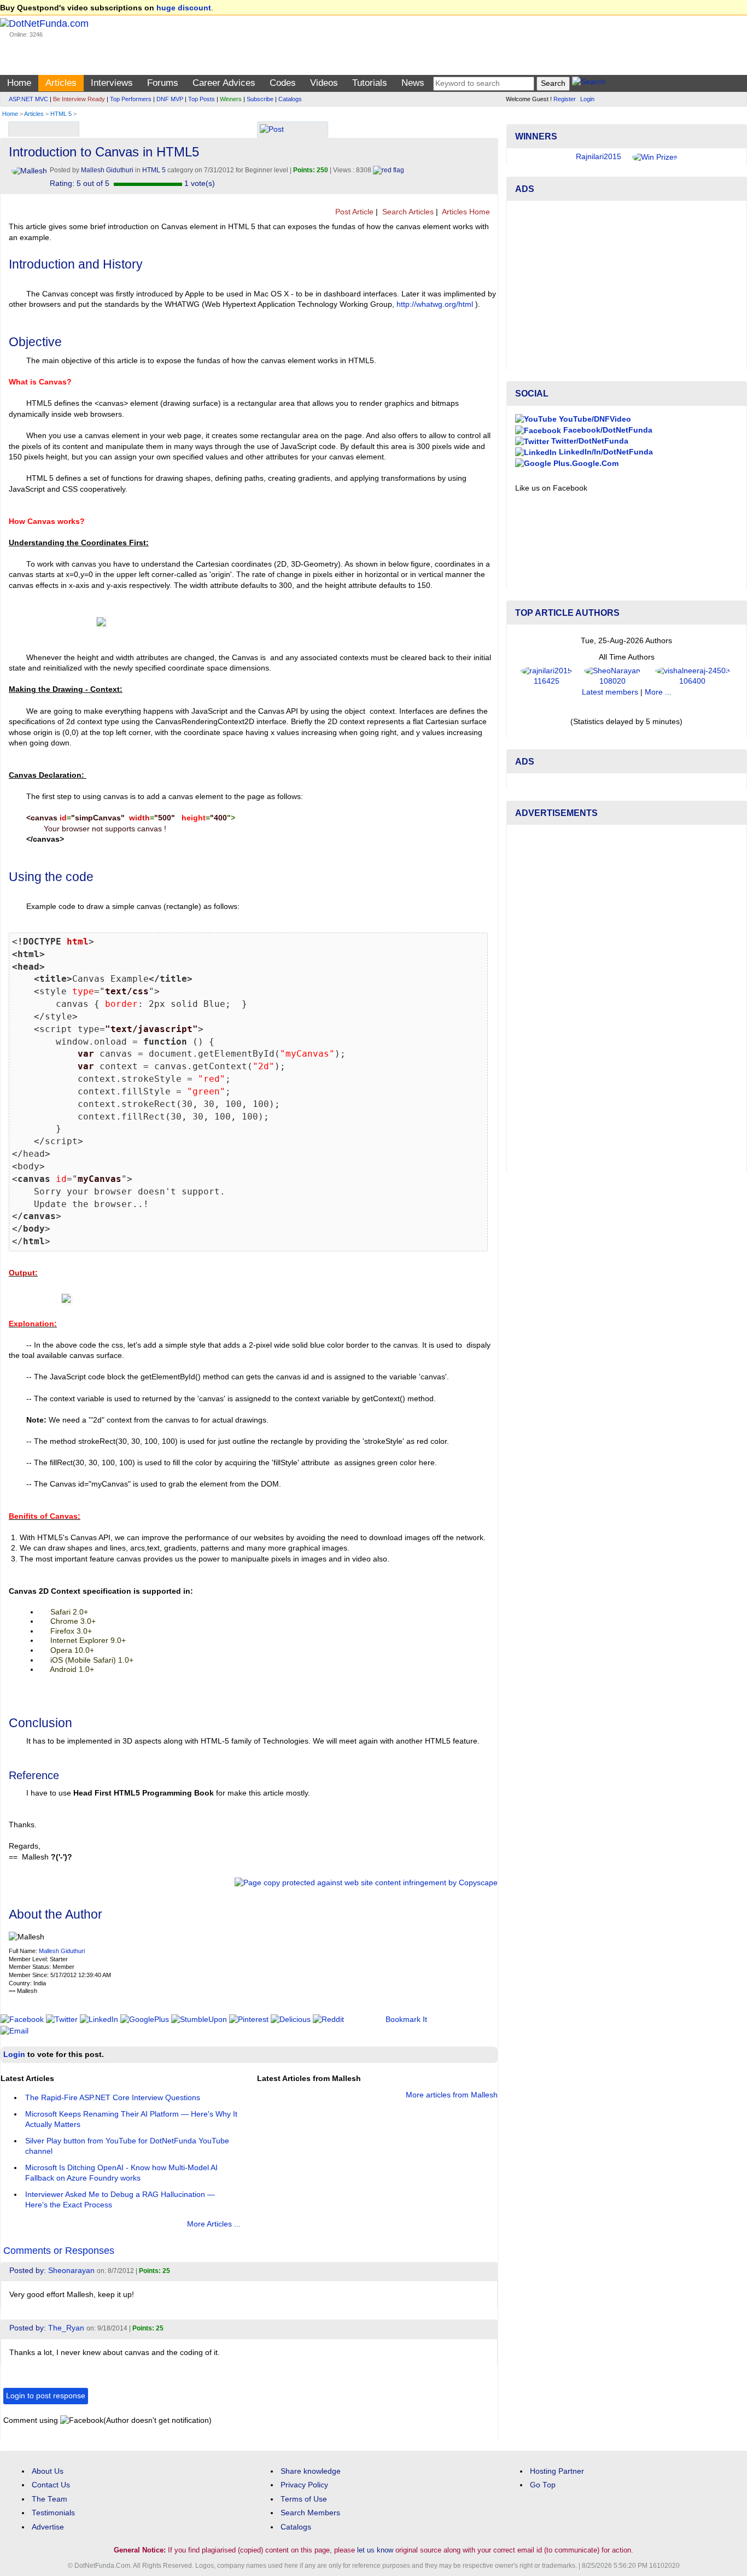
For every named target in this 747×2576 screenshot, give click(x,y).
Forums (163, 83)
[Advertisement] (627, 318)
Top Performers (131, 99)
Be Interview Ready (79, 99)
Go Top (543, 2485)
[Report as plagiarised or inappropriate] (389, 170)
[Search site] (589, 83)
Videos (324, 83)
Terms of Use (304, 2499)
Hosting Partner (557, 2471)
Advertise (48, 2527)
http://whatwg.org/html (435, 304)
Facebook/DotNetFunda (607, 463)
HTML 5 (61, 114)
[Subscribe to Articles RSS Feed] (494, 212)
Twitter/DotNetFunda (589, 474)
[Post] (272, 130)
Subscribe (260, 99)
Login (587, 99)
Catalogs (290, 99)
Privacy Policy (304, 2485)
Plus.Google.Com (585, 496)
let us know (375, 2550)
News (413, 83)
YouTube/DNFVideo (594, 451)
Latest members (610, 725)
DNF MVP (170, 99)
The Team (49, 2499)
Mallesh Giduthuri (62, 1951)
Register (565, 99)
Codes (283, 83)
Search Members (310, 2513)
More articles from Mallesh (452, 2095)
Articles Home (465, 212)
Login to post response (46, 2396)
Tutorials (370, 83)
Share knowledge (311, 2471)
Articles (61, 83)
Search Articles (407, 212)
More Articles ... (214, 2224)
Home (19, 83)
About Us (48, 2471)
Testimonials (53, 2513)
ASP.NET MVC (28, 99)
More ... (658, 725)
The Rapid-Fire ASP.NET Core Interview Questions (113, 2098)
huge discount (184, 8)
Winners (231, 99)
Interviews (112, 83)
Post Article (353, 212)
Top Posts (202, 99)
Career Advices (224, 83)
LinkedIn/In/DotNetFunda (605, 485)
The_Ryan (66, 2328)
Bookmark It (406, 2020)
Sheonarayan (71, 2271)
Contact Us (51, 2485)
